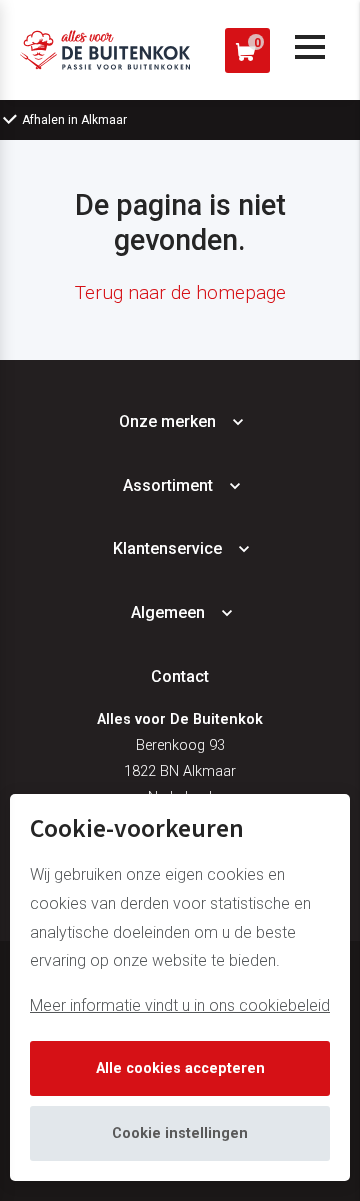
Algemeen (168, 612)
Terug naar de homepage (180, 292)
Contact (180, 676)
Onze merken (167, 421)
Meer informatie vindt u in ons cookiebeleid (180, 1005)
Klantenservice (167, 548)
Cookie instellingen (180, 1133)
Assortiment (168, 485)
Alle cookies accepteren (180, 1068)
